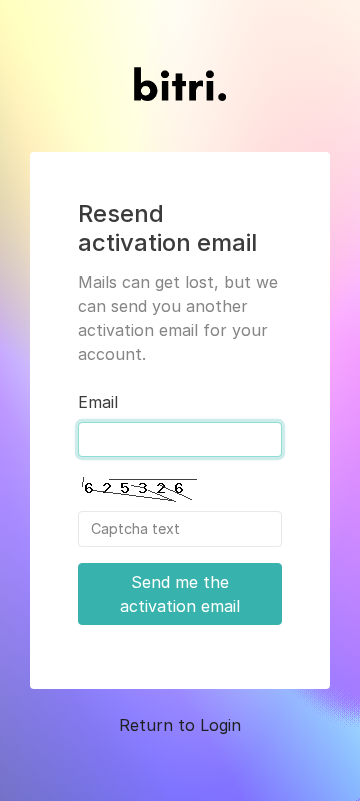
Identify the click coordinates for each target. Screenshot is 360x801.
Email (98, 402)
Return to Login (180, 725)
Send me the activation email (180, 594)
